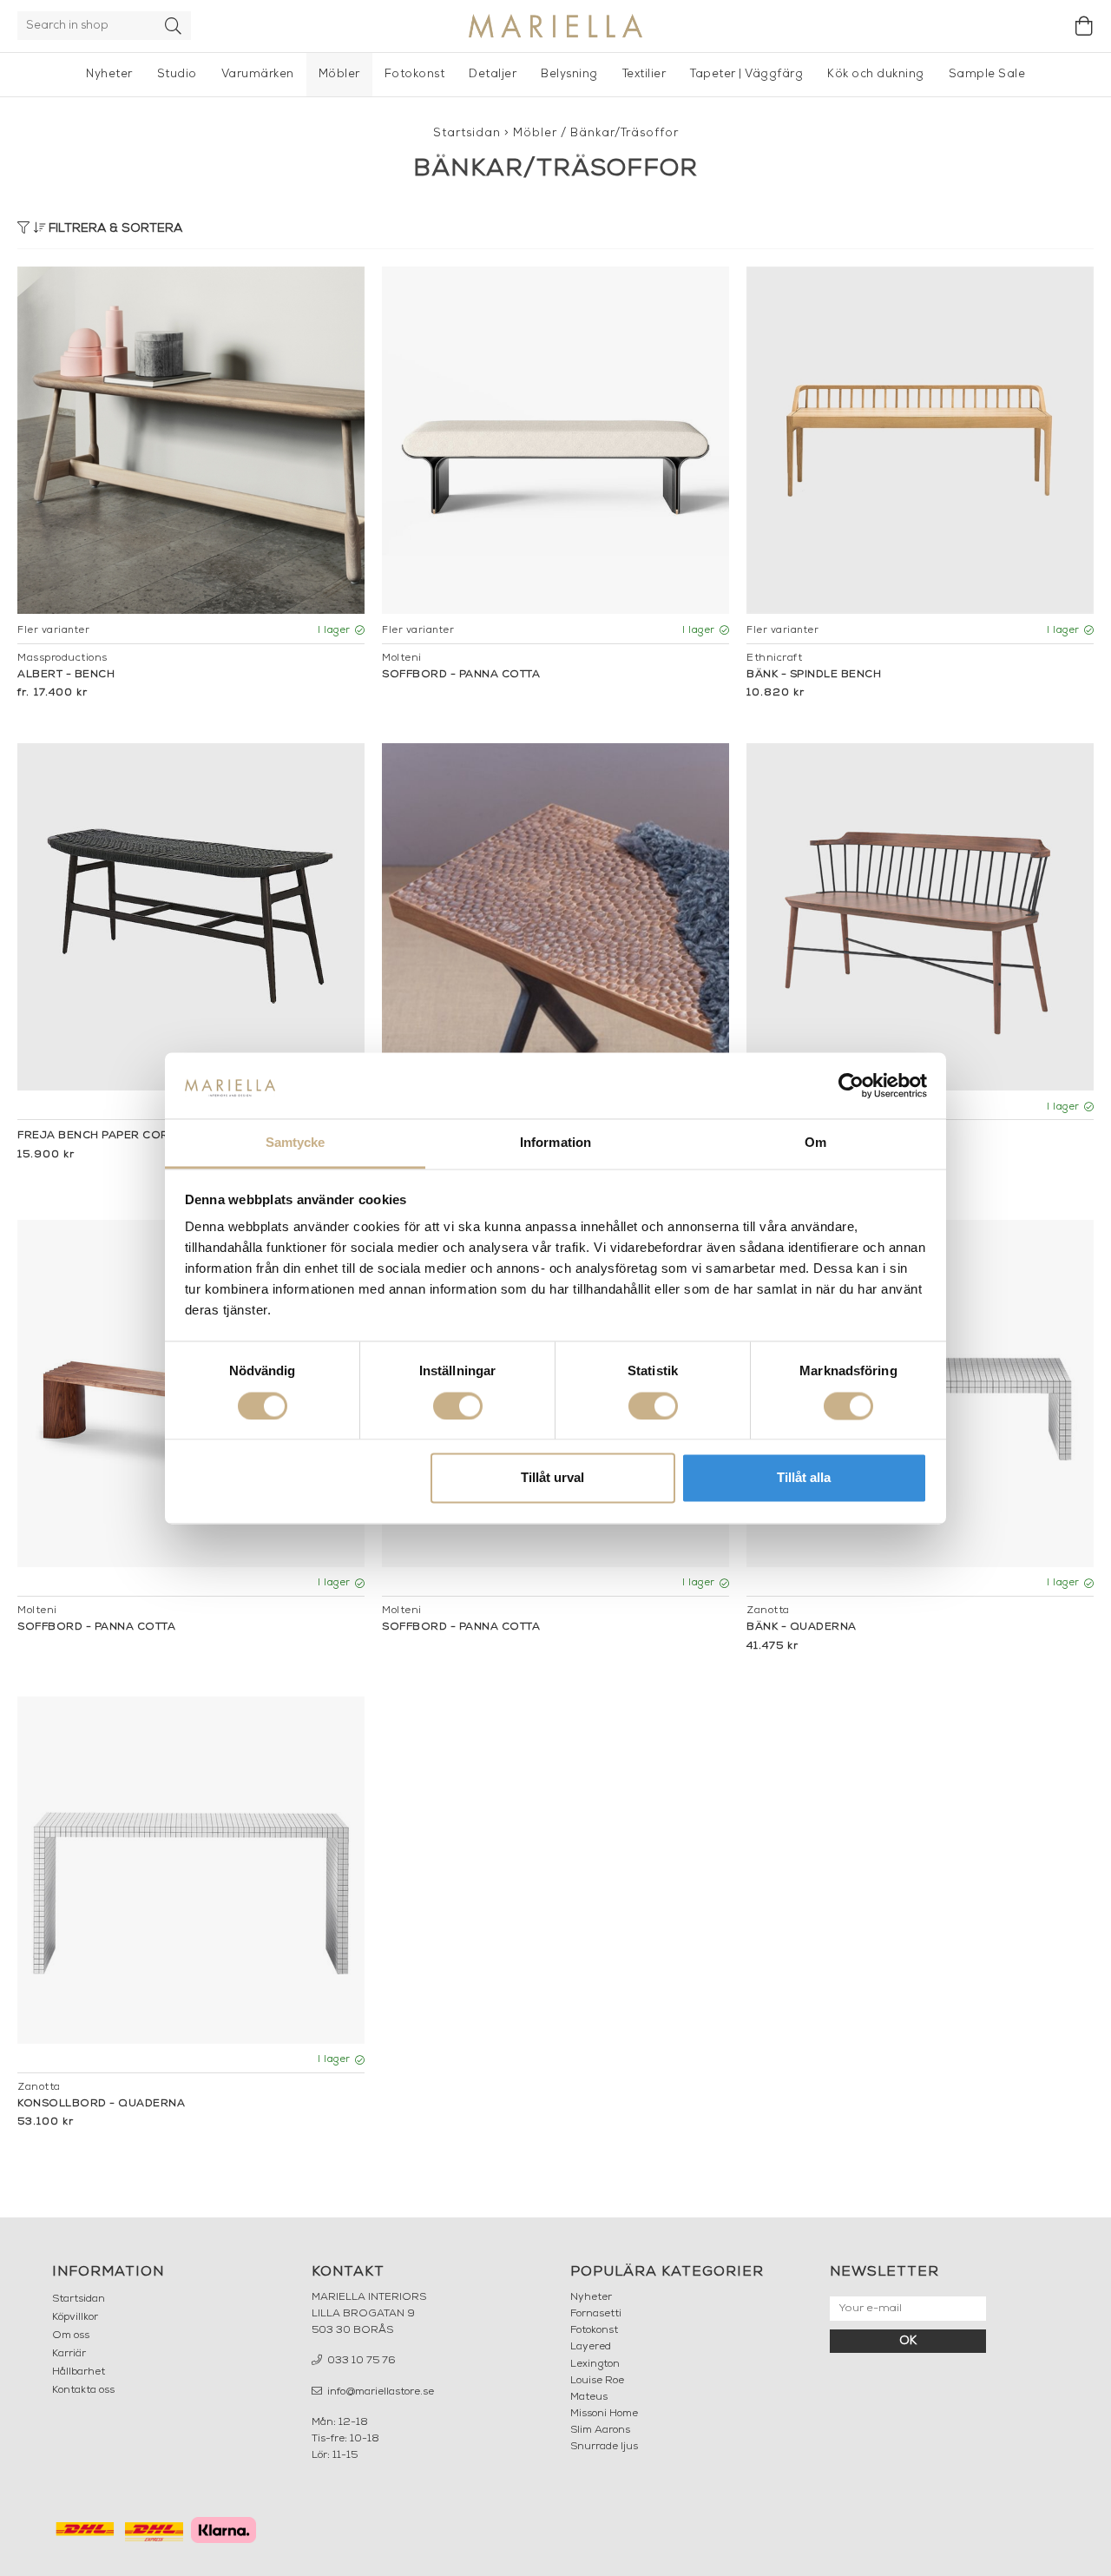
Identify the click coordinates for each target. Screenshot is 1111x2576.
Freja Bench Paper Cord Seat (113, 1136)
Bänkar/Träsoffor (625, 133)
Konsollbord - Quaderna (101, 2104)
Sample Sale (987, 74)
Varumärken (258, 74)
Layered (591, 2347)
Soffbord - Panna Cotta (461, 675)
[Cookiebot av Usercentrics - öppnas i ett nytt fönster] (851, 1085)
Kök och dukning (876, 74)
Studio (177, 74)
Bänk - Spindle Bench (814, 675)
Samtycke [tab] (296, 1143)
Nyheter (109, 74)
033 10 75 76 (360, 2361)
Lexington (595, 2364)
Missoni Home (604, 2414)
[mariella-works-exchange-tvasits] (920, 917)
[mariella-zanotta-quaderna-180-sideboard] (191, 1870)
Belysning (569, 74)
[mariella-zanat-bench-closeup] (555, 917)
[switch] (458, 1406)
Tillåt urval (552, 1478)
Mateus (589, 2397)
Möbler (339, 74)
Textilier (644, 74)
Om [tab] (815, 1143)
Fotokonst (415, 74)
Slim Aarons (600, 2430)
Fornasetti (596, 2314)
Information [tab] (555, 1143)
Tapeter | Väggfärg (746, 74)
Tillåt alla (804, 1478)
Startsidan (467, 133)
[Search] (174, 26)
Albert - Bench (66, 675)
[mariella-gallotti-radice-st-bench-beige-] (555, 440)
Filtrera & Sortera (114, 229)
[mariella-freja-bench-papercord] (191, 917)
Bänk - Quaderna (802, 1627)
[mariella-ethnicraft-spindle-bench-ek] (920, 440)
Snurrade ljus (604, 2447)
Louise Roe (597, 2381)
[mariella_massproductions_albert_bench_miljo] (191, 440)
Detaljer (493, 74)
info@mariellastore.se (379, 2392)
